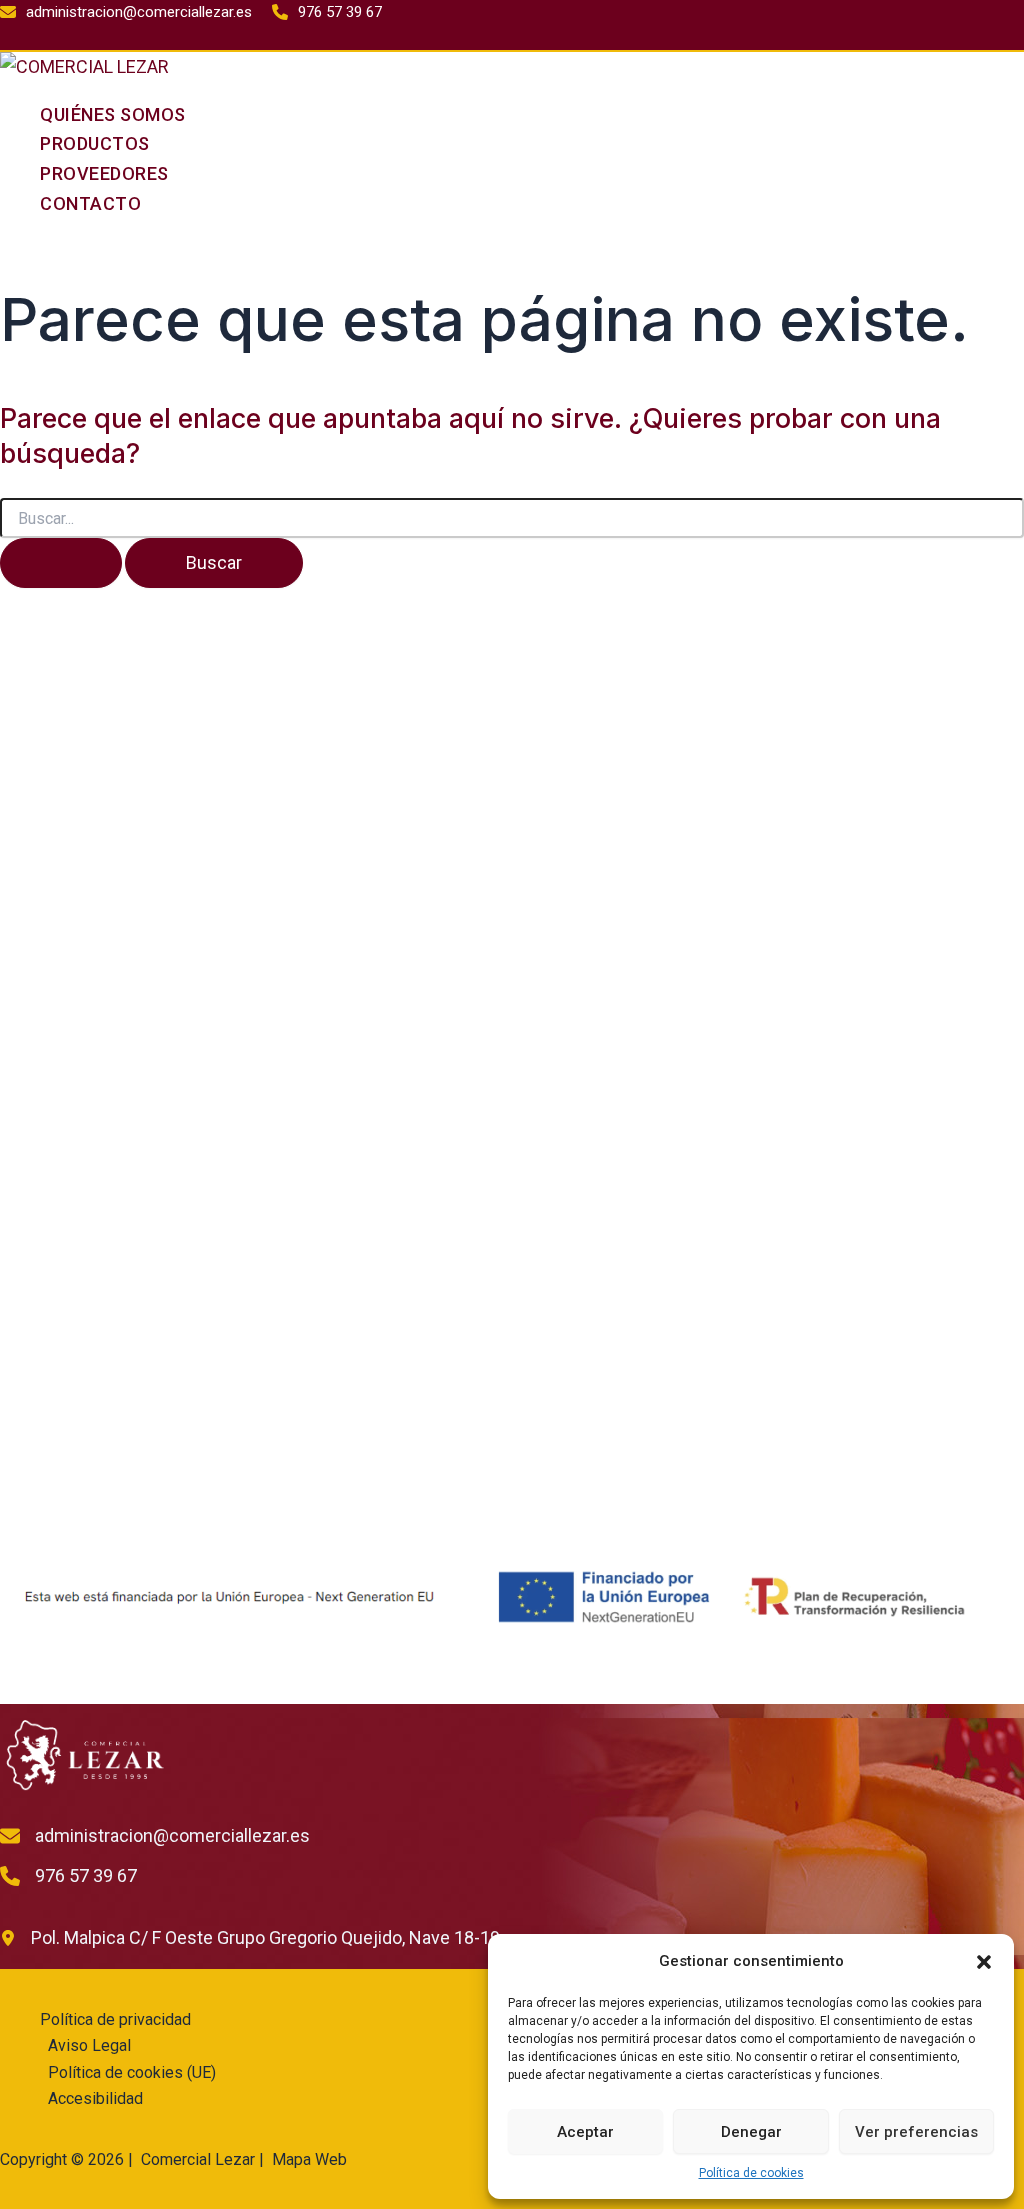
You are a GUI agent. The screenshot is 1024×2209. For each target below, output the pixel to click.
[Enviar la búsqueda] (61, 563)
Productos (95, 143)
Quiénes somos (113, 114)
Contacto (90, 203)
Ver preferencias (916, 2132)
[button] (984, 1962)
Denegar (751, 2132)
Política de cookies (751, 2173)
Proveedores (104, 173)
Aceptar (585, 2132)
